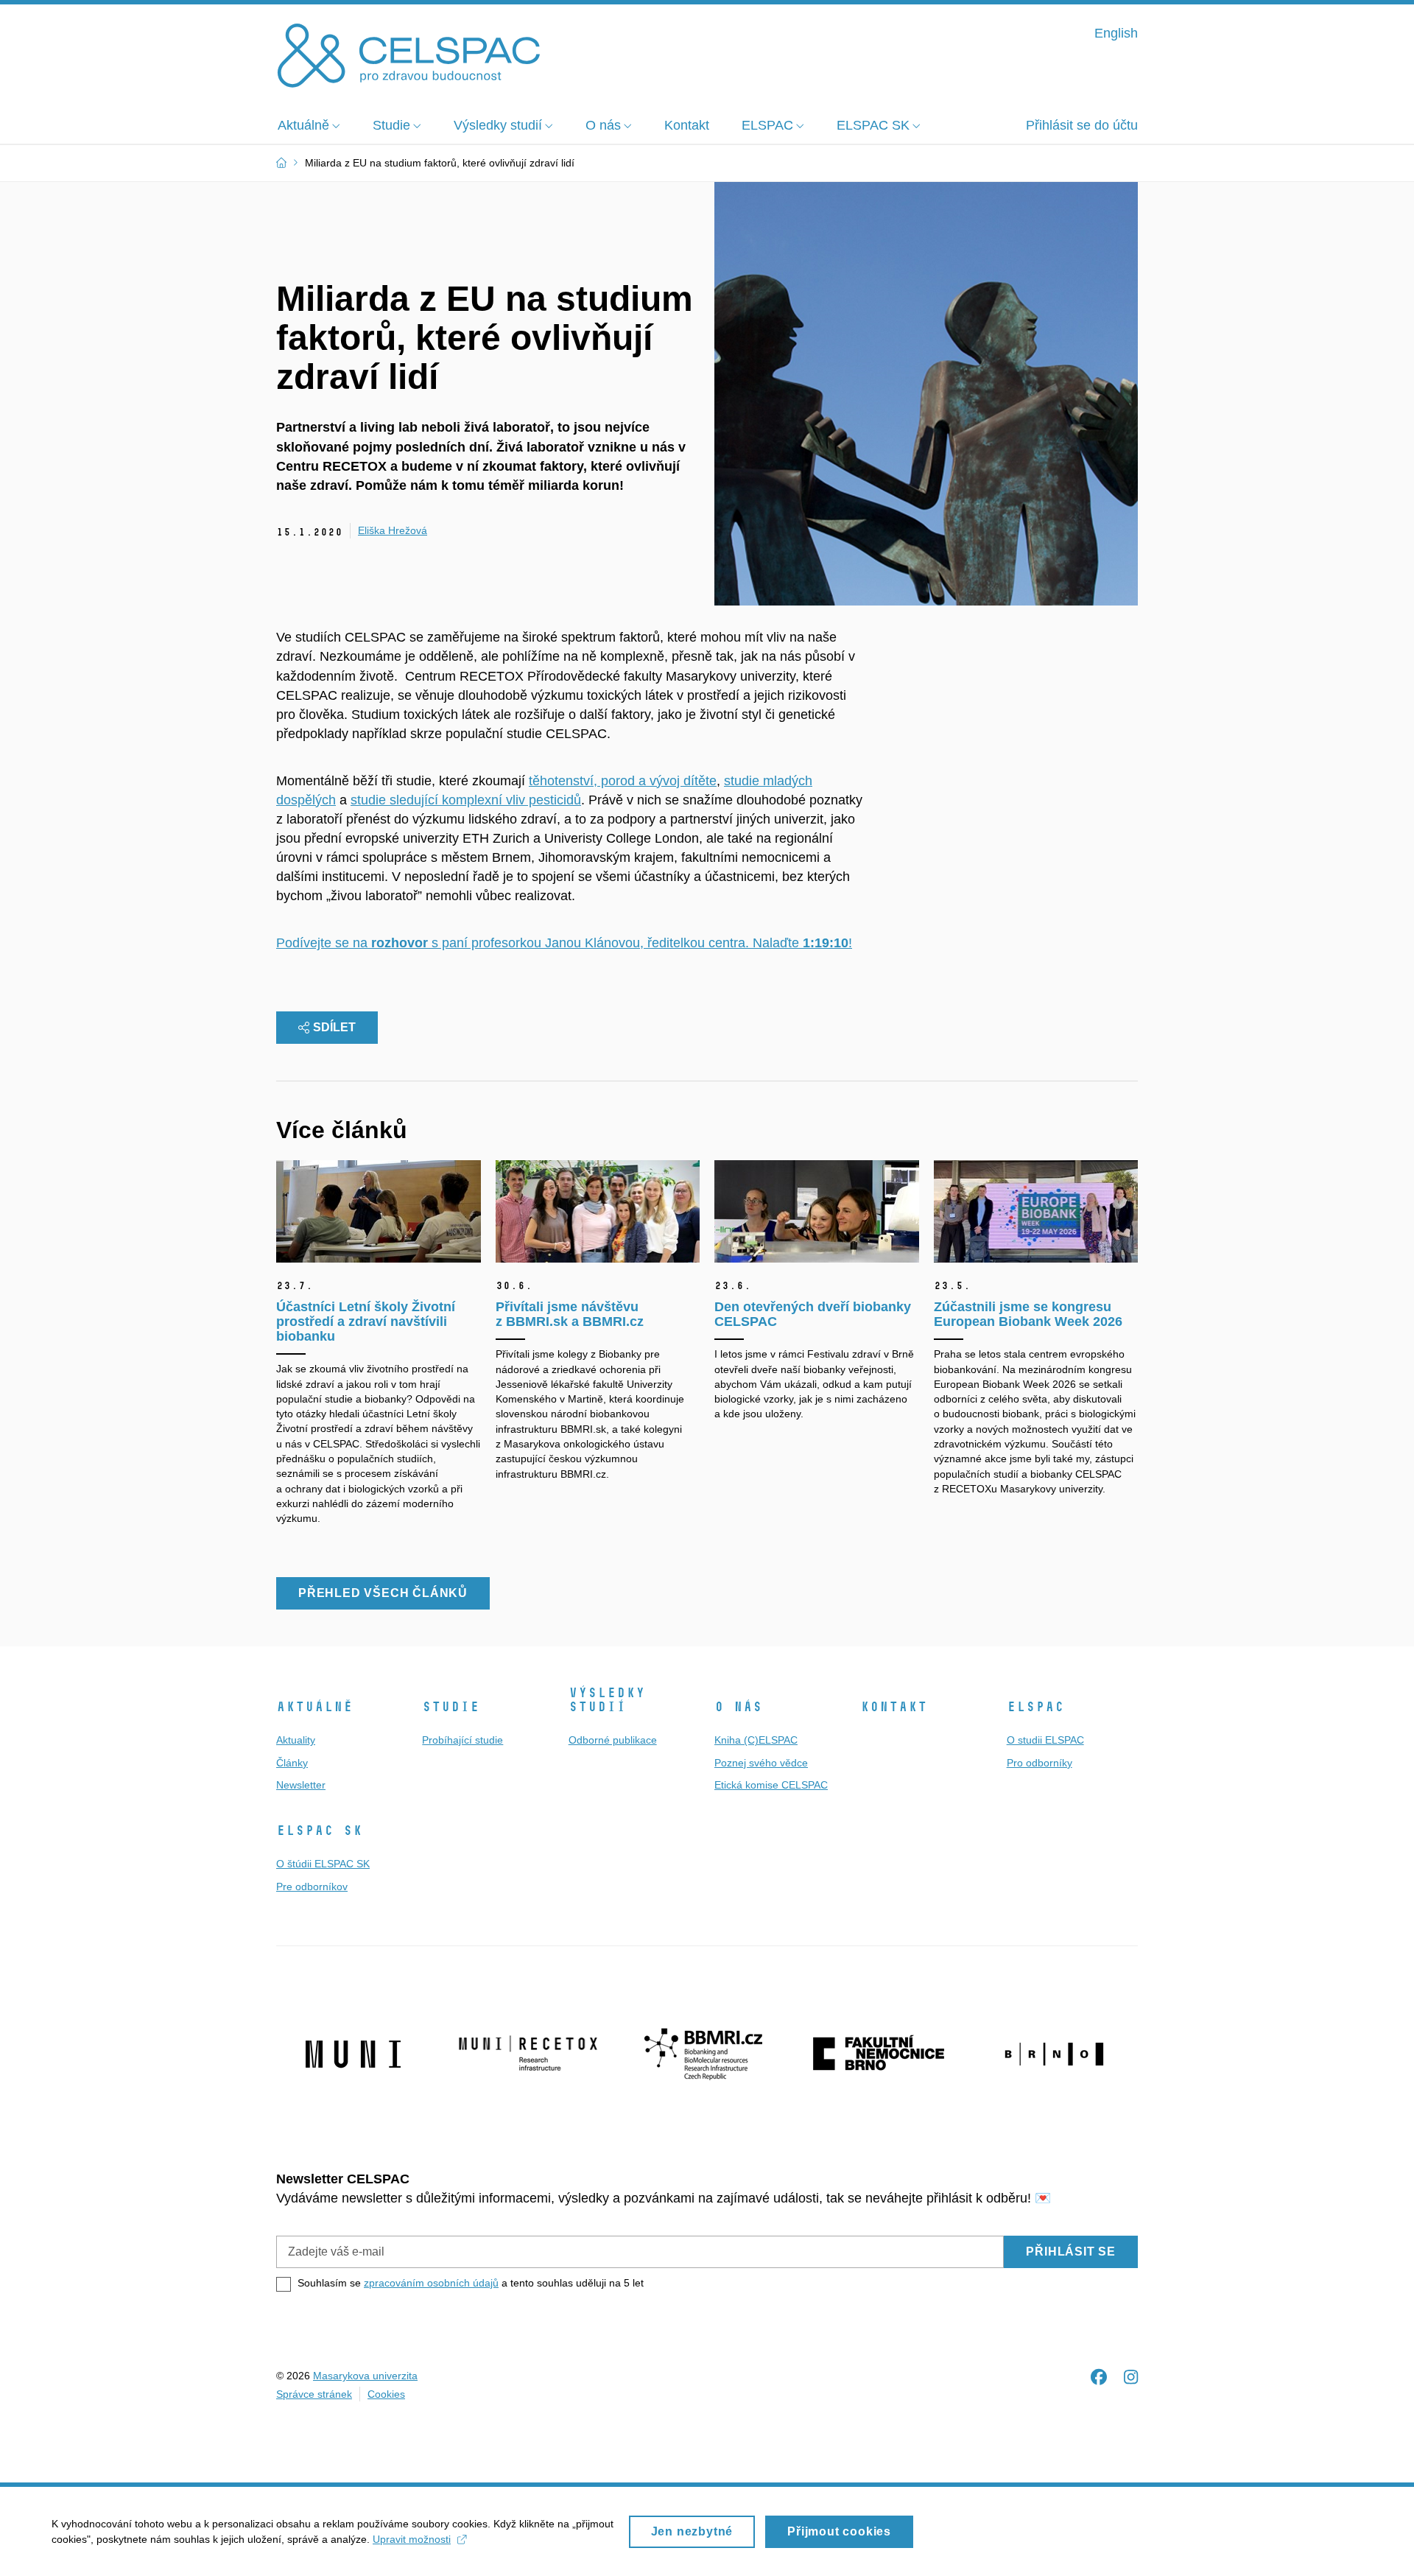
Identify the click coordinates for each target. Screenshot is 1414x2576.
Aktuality (296, 1740)
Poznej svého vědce (761, 1763)
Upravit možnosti (412, 2539)
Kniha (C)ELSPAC (756, 1740)
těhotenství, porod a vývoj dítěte (623, 781)
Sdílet (334, 1027)
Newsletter (301, 1785)
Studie (451, 1707)
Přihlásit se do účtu (1082, 125)
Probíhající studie (462, 1740)
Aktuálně (314, 1707)
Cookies (386, 2394)
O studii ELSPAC (1045, 1740)
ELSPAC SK (319, 1831)
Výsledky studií (607, 1700)
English (1116, 33)
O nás (738, 1707)
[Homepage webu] (409, 54)
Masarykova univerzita (365, 2376)
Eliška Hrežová (393, 530)
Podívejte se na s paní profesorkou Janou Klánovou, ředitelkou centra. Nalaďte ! (564, 943)
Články (292, 1763)
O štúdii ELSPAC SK (323, 1864)
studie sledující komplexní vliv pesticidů (466, 800)
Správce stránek (314, 2394)
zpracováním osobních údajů (431, 2283)
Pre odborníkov (312, 1887)
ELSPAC (1035, 1707)
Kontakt (894, 1707)
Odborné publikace (613, 1740)
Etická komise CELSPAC (771, 1785)
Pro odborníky (1040, 1763)
